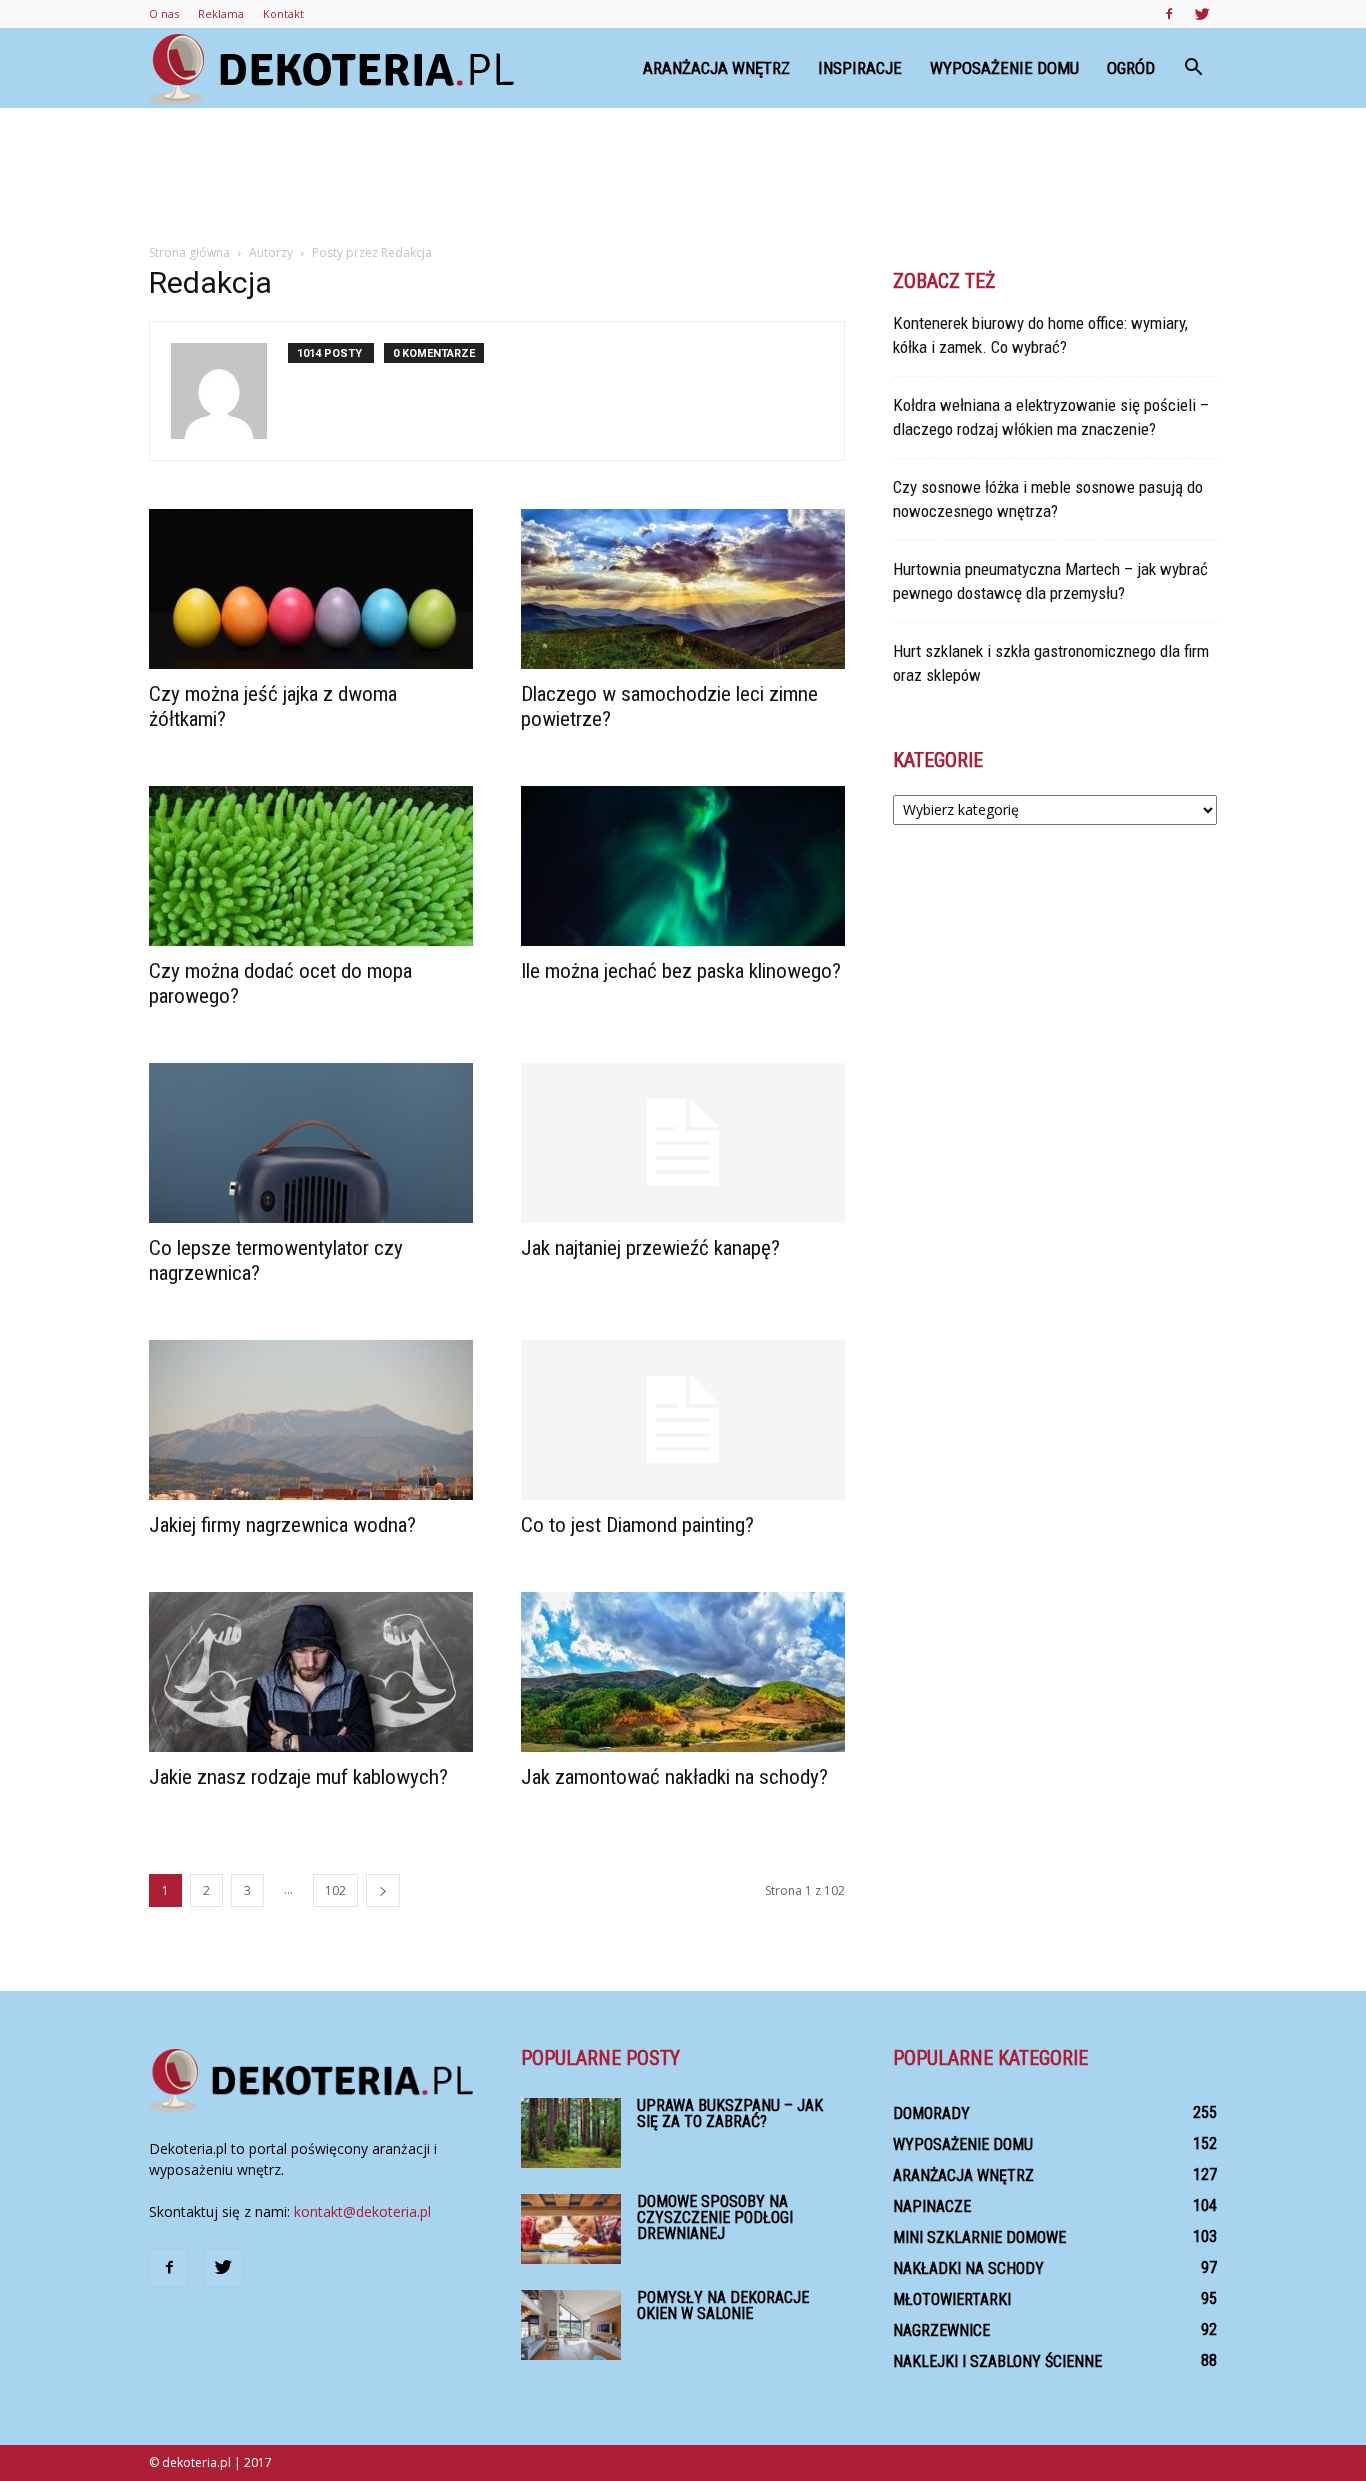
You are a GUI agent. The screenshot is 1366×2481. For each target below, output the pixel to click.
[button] (1193, 68)
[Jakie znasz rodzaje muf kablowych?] (311, 1672)
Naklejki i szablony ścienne (997, 2361)
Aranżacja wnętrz (716, 68)
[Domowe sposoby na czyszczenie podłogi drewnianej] (571, 2229)
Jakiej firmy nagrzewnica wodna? (282, 1525)
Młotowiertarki (952, 2299)
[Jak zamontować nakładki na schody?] (683, 1672)
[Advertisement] (683, 177)
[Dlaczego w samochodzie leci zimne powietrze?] (683, 589)
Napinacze (932, 2206)
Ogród (1131, 68)
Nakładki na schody (968, 2268)
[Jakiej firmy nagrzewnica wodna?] (311, 1420)
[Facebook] (1169, 14)
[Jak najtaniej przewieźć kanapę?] (683, 1143)
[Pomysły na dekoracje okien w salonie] (571, 2325)
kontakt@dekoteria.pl (362, 2211)
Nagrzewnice (941, 2330)
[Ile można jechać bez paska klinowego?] (683, 866)
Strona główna (189, 252)
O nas (164, 13)
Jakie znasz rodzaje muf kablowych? (298, 1777)
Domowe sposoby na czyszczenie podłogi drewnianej (715, 2217)
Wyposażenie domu (1004, 68)
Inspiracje (860, 68)
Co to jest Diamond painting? (637, 1525)
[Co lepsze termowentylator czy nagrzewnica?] (311, 1143)
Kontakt (283, 13)
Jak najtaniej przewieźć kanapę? (650, 1248)
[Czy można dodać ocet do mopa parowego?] (311, 866)
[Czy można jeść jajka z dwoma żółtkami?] (311, 589)
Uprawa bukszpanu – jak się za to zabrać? (730, 2113)
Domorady (931, 2113)
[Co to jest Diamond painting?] (683, 1420)
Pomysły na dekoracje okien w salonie (723, 2305)
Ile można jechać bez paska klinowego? (681, 971)
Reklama (221, 13)
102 (335, 1890)
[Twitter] (1202, 14)
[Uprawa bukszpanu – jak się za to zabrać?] (571, 2133)
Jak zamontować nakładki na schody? (674, 1777)
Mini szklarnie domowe (979, 2237)
